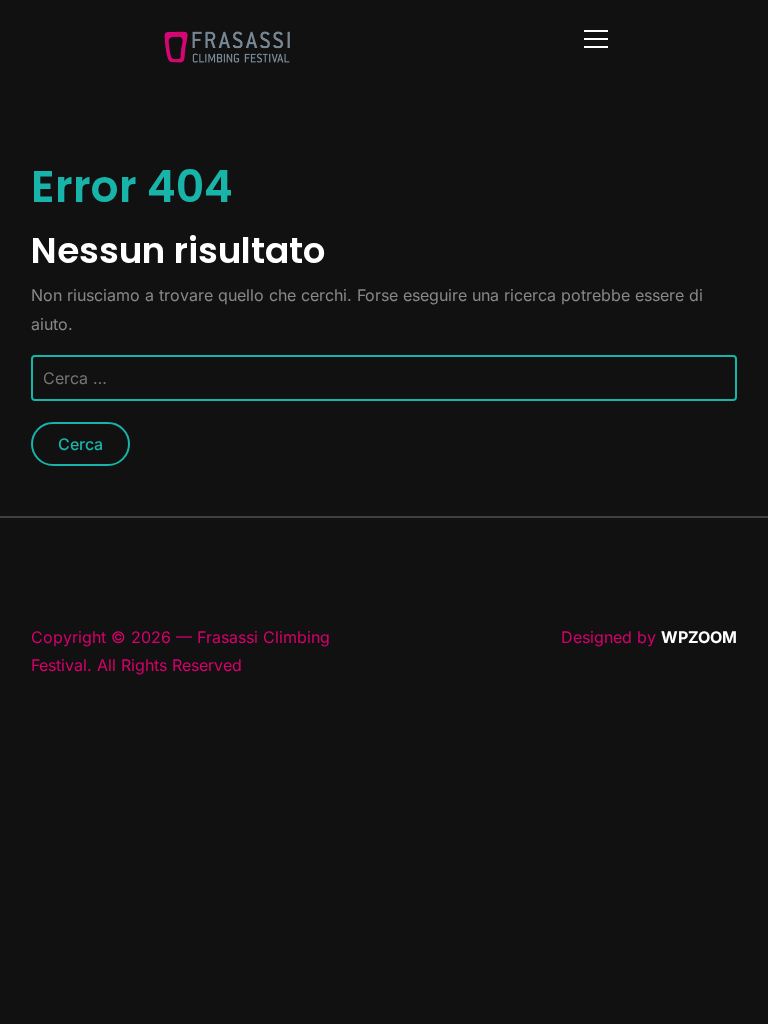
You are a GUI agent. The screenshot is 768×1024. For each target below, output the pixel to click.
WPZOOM (699, 637)
